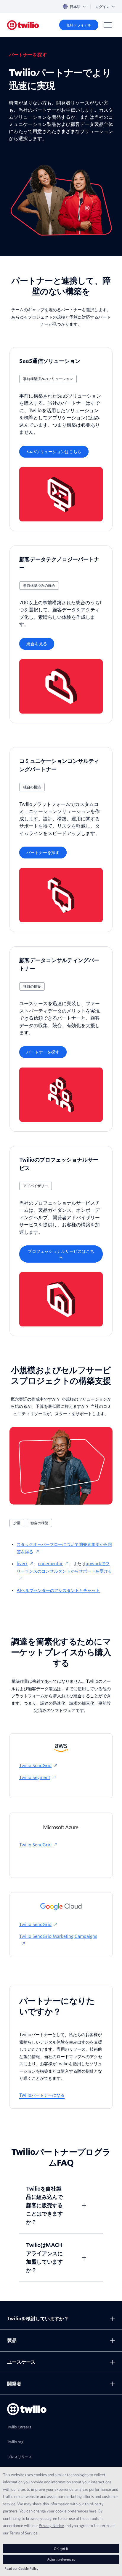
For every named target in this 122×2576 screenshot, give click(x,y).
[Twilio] (23, 25)
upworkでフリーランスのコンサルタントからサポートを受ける (64, 1567)
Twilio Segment (35, 1778)
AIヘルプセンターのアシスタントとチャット (58, 1590)
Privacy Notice (51, 2526)
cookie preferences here (76, 2511)
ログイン (102, 7)
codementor (50, 1564)
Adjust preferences (61, 2559)
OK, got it (61, 2549)
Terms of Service (24, 2533)
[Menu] (108, 25)
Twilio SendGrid (35, 1766)
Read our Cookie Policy (21, 2568)
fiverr (22, 1564)
